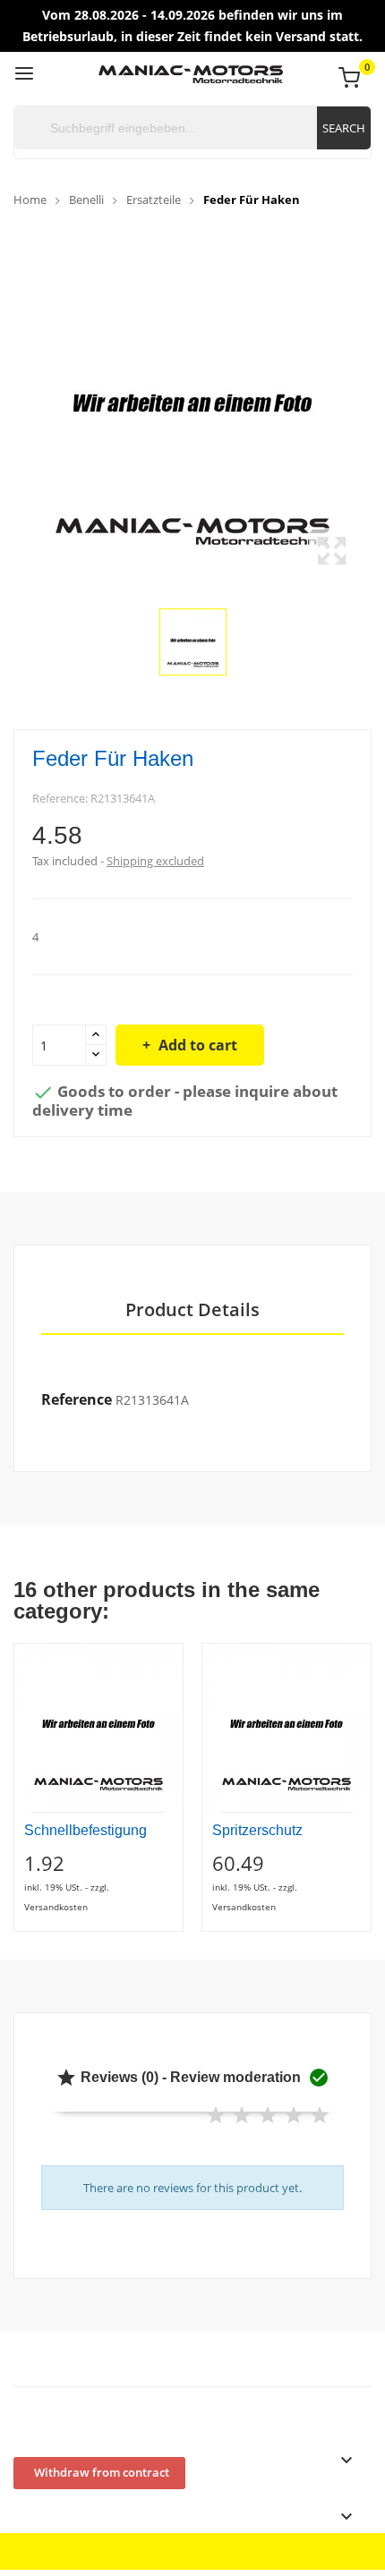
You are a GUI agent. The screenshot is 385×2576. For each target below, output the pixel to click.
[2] (242, 2116)
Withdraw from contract (102, 2472)
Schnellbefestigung (86, 1830)
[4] (294, 2116)
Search (344, 128)
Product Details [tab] (192, 1310)
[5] (320, 2116)
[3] (268, 2116)
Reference (77, 1399)
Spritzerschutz (257, 1830)
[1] (216, 2116)
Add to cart (198, 1045)
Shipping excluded (155, 861)
